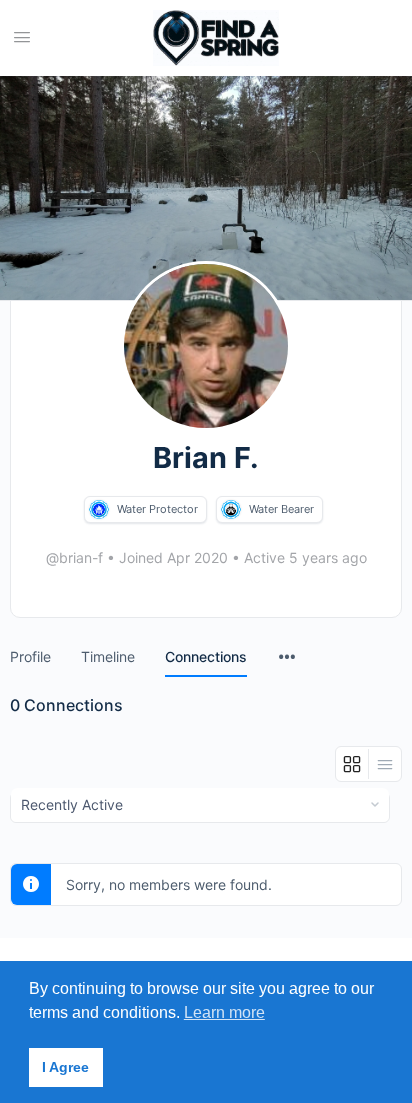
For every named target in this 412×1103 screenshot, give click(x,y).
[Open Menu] (22, 36)
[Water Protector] (99, 509)
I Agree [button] (65, 1067)
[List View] (385, 764)
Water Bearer (281, 509)
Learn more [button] (224, 1012)
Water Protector (157, 509)
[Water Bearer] (231, 509)
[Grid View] (352, 764)
